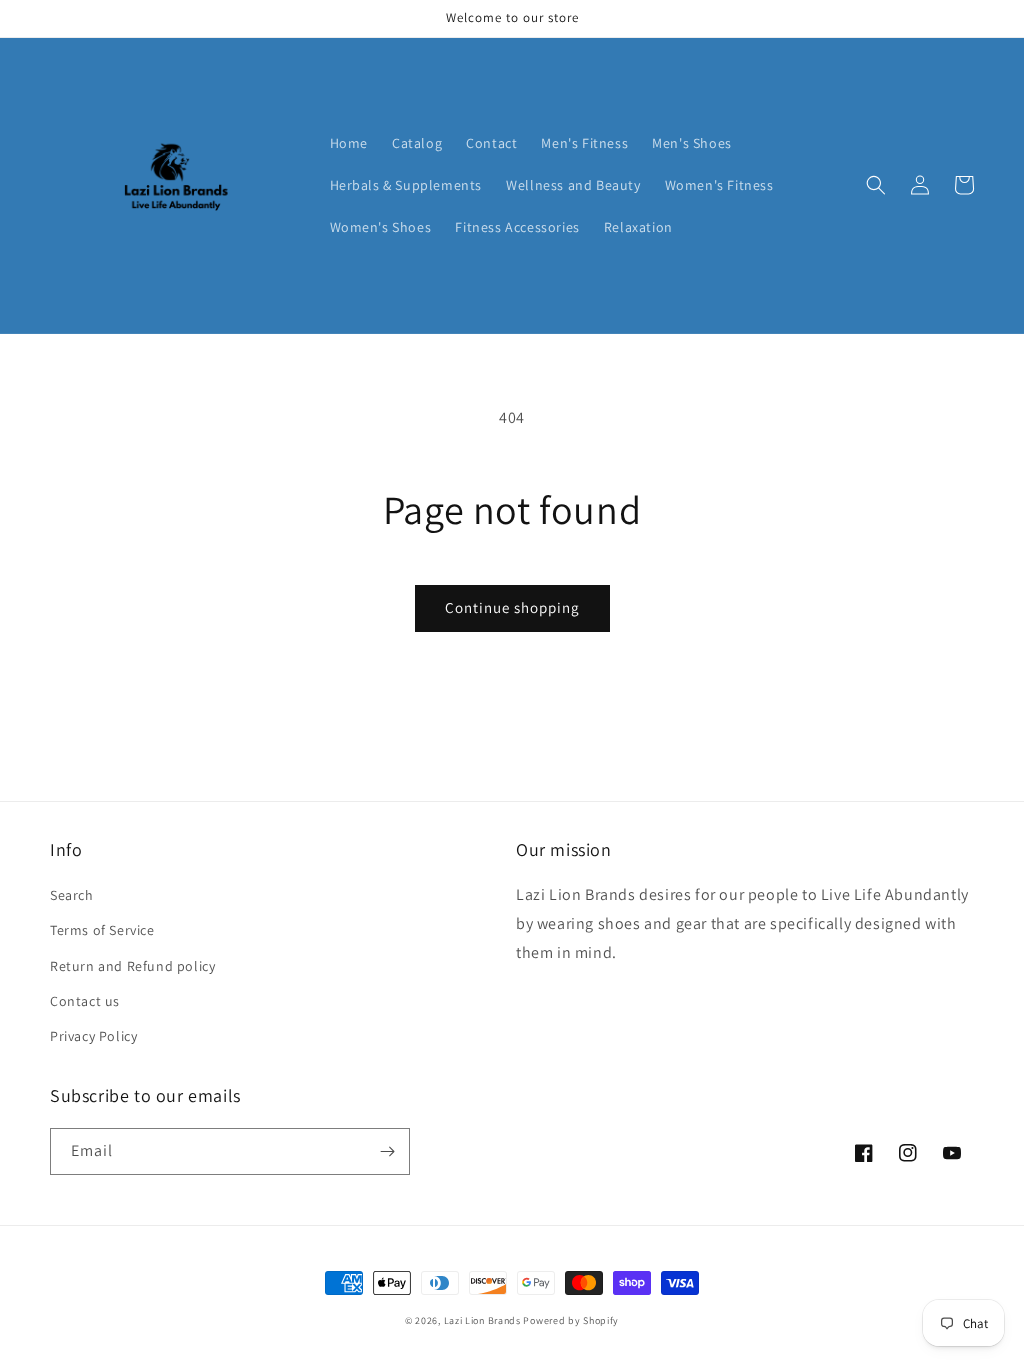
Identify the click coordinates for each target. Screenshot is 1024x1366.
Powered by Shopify (571, 1320)
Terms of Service (102, 930)
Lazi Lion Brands (482, 1320)
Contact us (85, 1001)
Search (72, 895)
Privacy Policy (93, 1036)
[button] (876, 185)
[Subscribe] (387, 1151)
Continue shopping (512, 607)
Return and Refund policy (132, 966)
